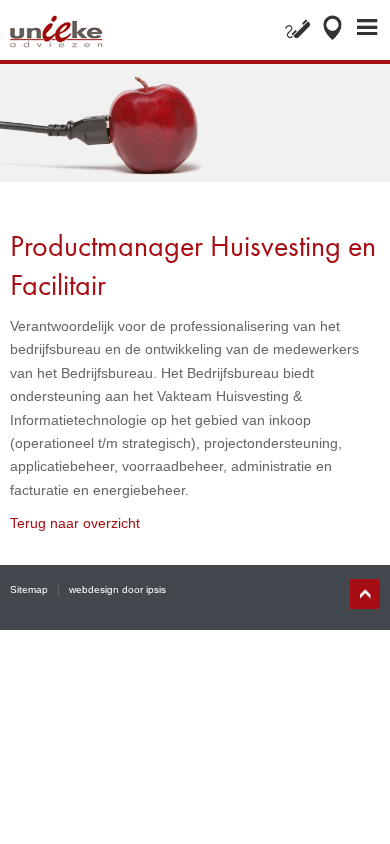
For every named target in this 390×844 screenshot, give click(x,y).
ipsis (156, 589)
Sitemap (29, 589)
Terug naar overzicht (75, 523)
